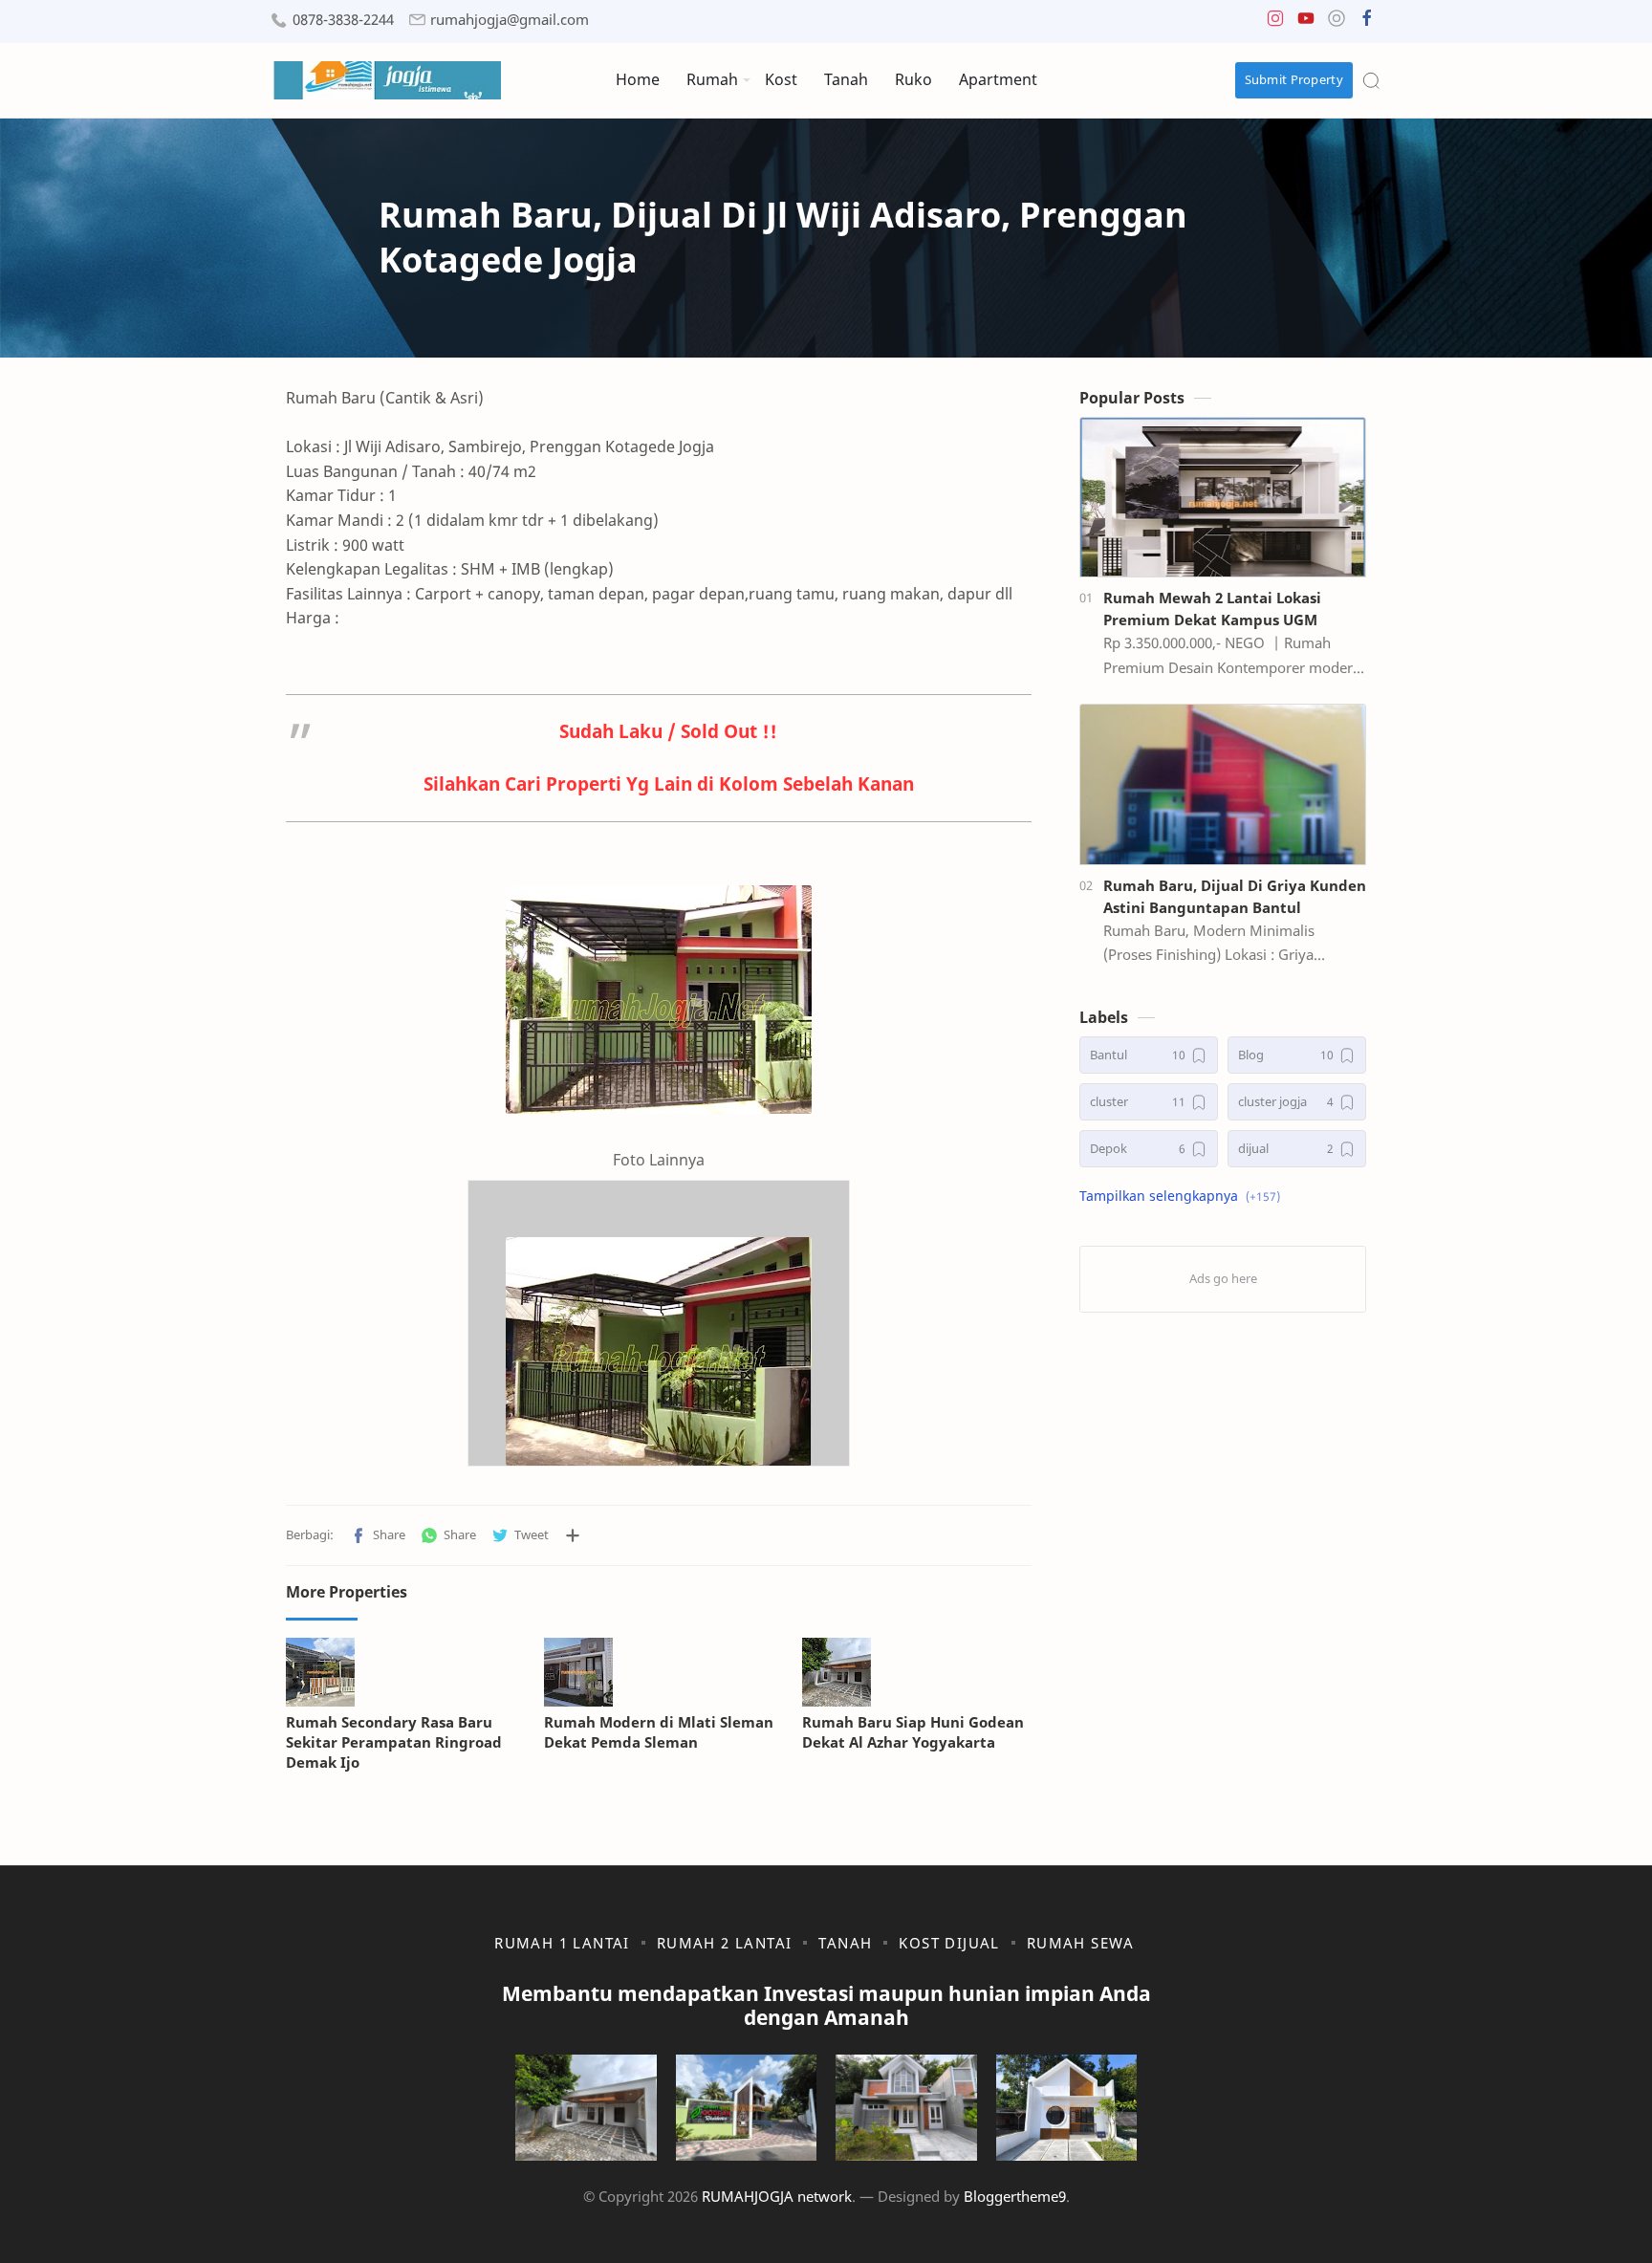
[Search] (1371, 80)
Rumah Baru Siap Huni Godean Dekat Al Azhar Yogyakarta (913, 1732)
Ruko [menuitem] (913, 79)
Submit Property (1294, 79)
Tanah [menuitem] (846, 79)
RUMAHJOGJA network (777, 2196)
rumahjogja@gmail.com (510, 20)
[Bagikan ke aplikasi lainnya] (573, 1535)
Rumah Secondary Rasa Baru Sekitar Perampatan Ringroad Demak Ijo (394, 1742)
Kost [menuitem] (781, 79)
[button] (1275, 22)
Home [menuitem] (638, 79)
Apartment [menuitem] (998, 79)
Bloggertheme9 (1015, 2196)
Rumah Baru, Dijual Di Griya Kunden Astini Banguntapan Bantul (1235, 896)
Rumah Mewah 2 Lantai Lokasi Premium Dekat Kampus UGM (1212, 609)
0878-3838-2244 (343, 20)
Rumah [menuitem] (712, 79)
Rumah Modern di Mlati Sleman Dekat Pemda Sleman (659, 1732)
